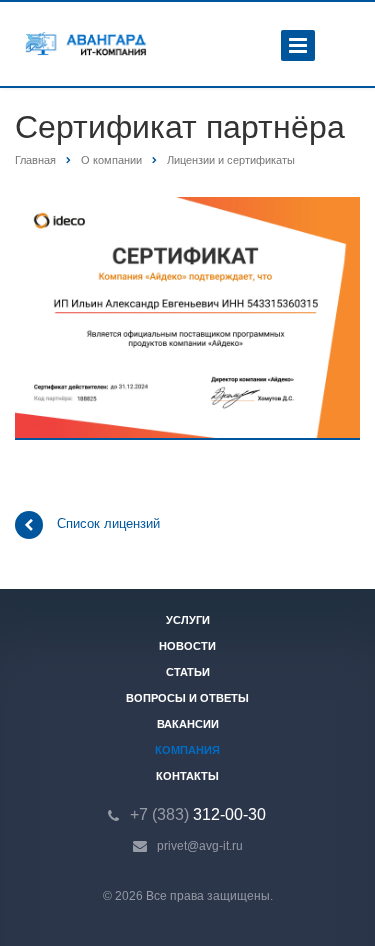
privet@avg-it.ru (200, 846)
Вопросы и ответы (187, 698)
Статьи (188, 672)
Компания (187, 750)
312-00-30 (198, 814)
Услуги (188, 620)
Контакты (187, 776)
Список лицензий (108, 524)
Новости (187, 646)
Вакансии (188, 724)
